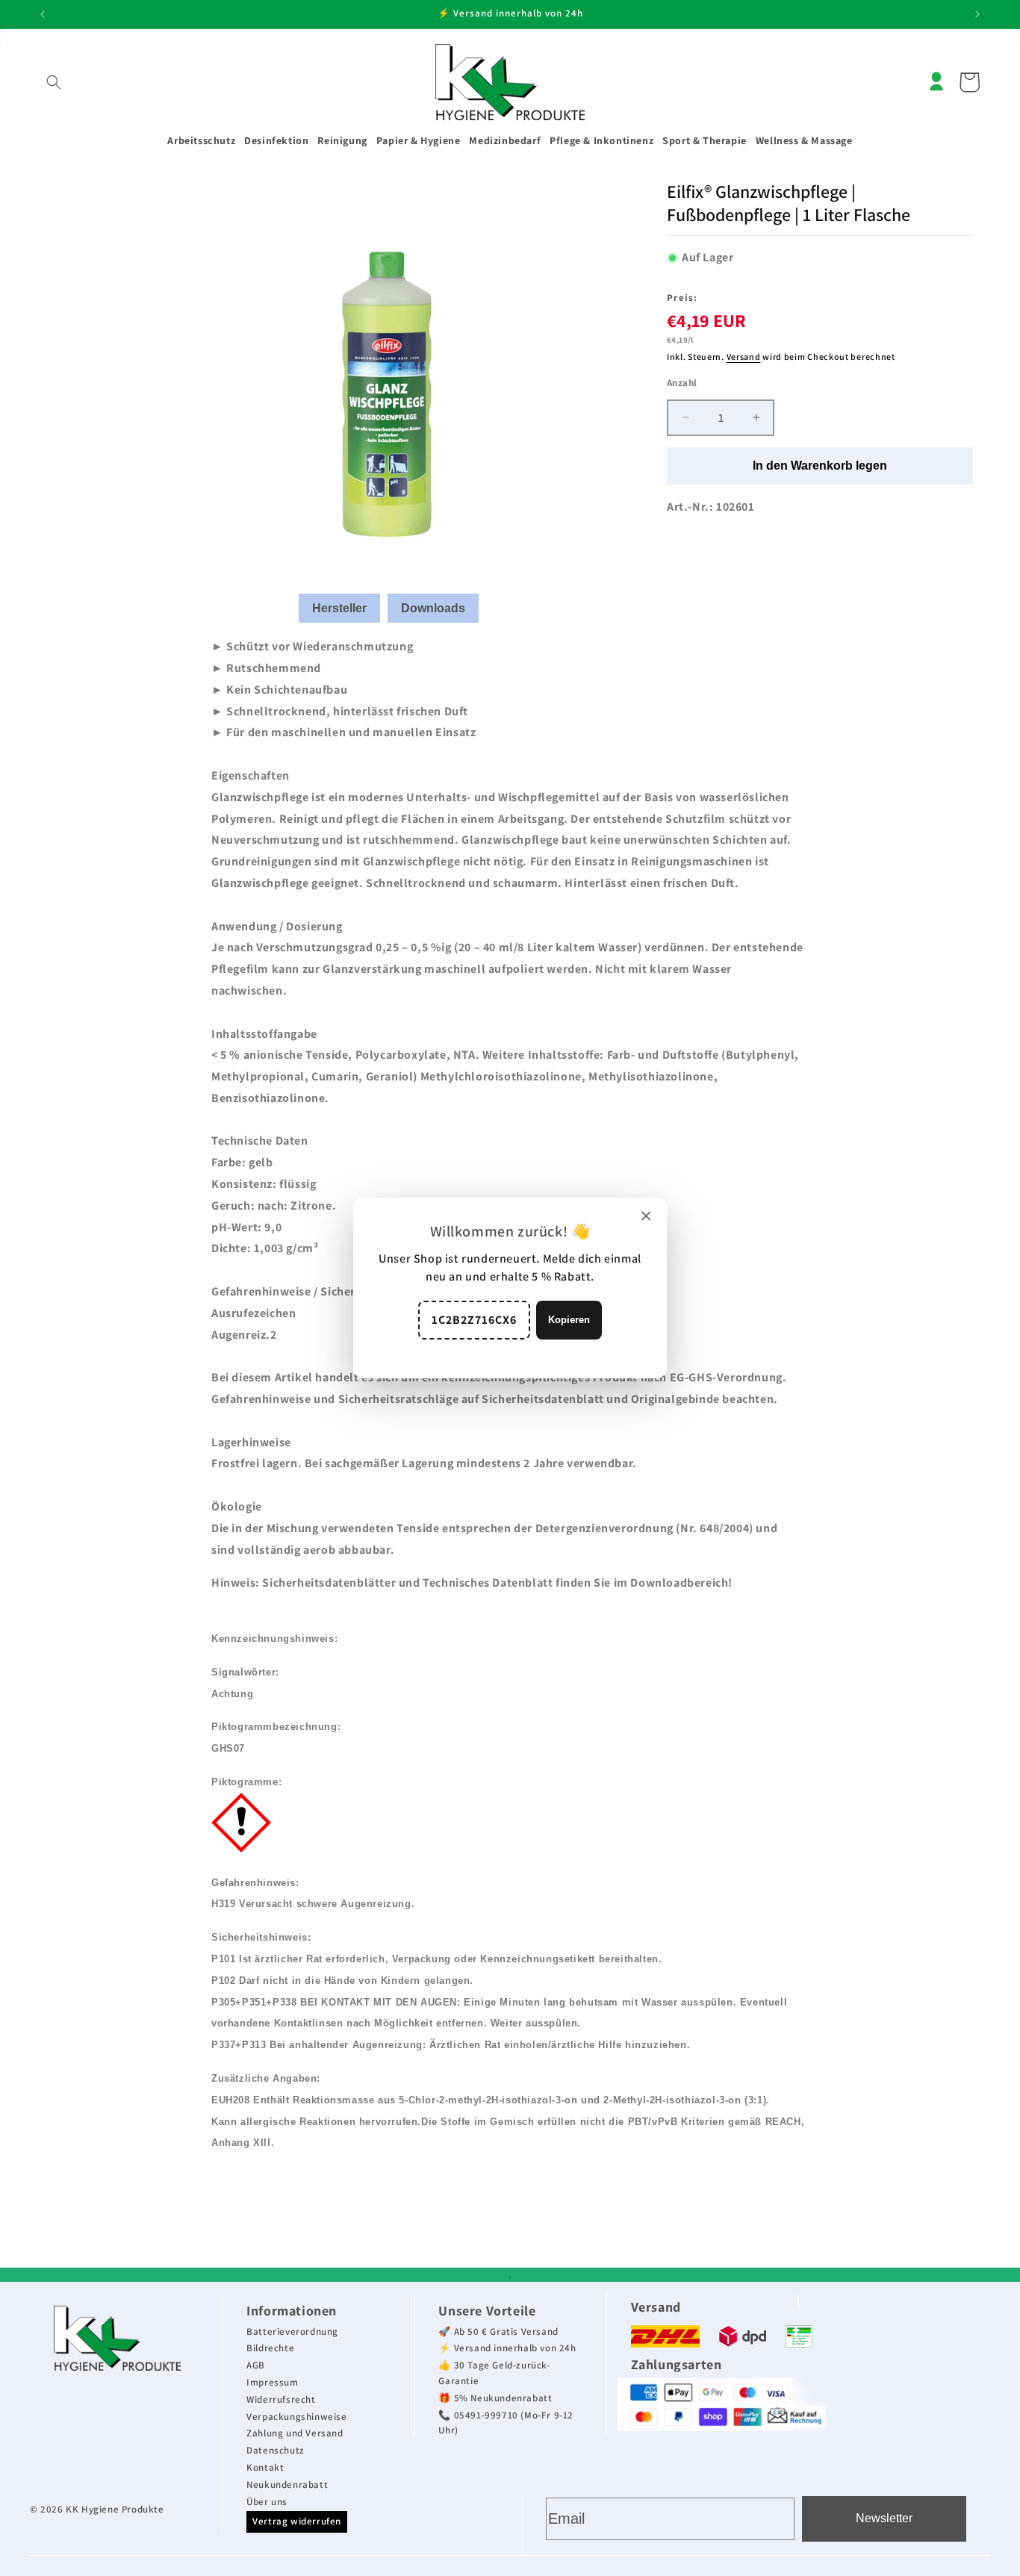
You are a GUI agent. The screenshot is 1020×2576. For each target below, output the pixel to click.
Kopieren (569, 1320)
